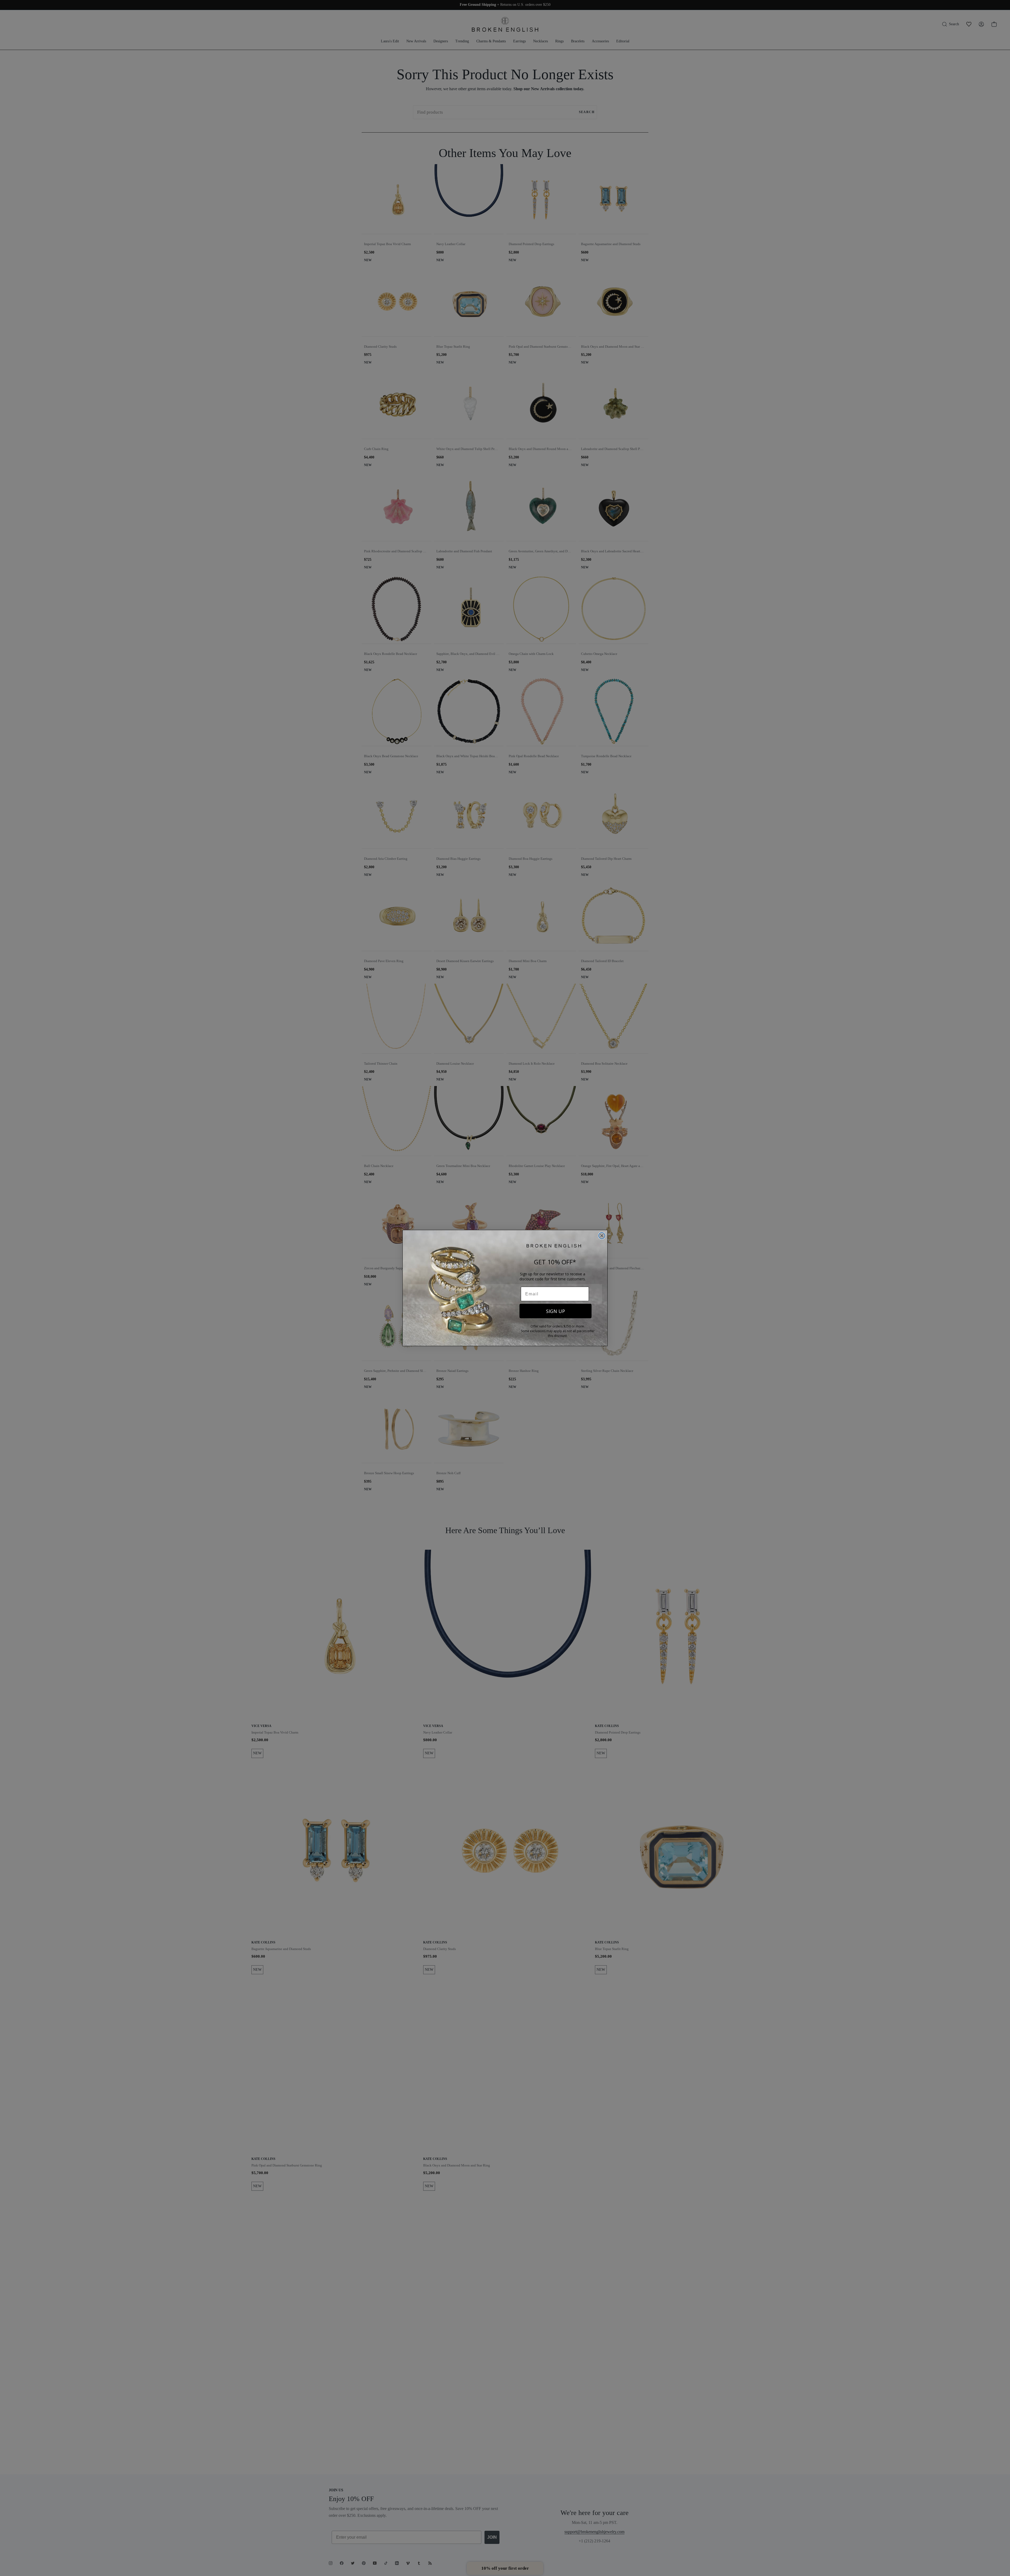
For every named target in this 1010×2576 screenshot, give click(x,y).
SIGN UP (555, 1311)
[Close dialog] (602, 1236)
